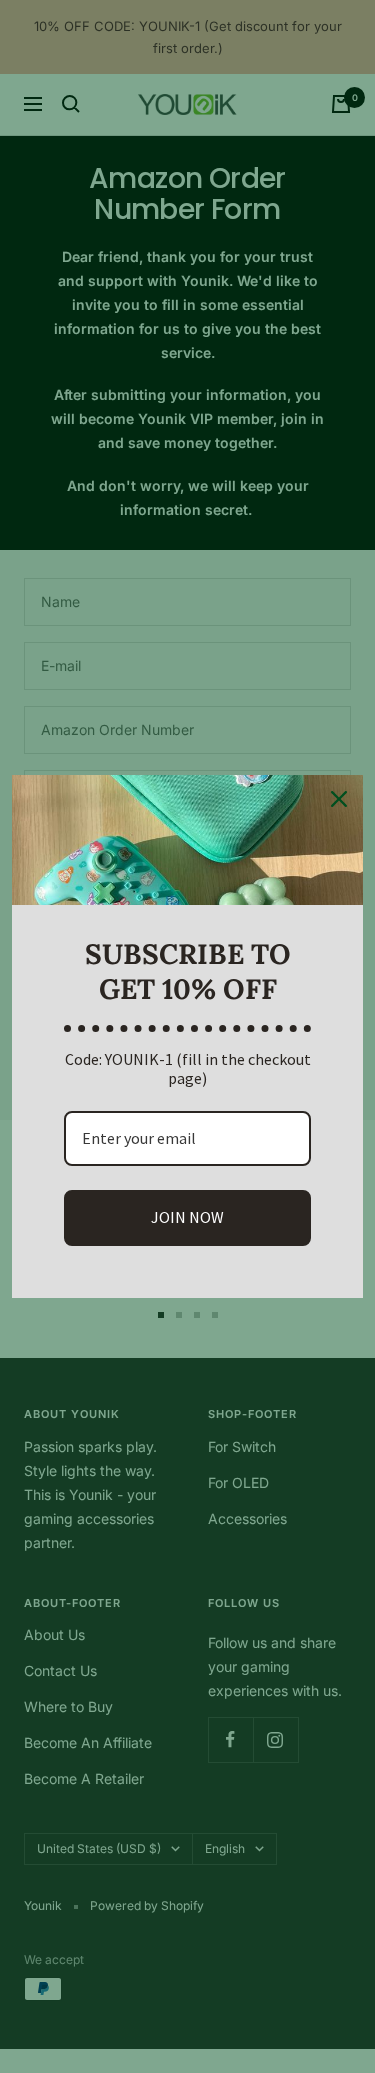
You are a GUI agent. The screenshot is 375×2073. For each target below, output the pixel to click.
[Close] (339, 799)
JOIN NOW (187, 1217)
